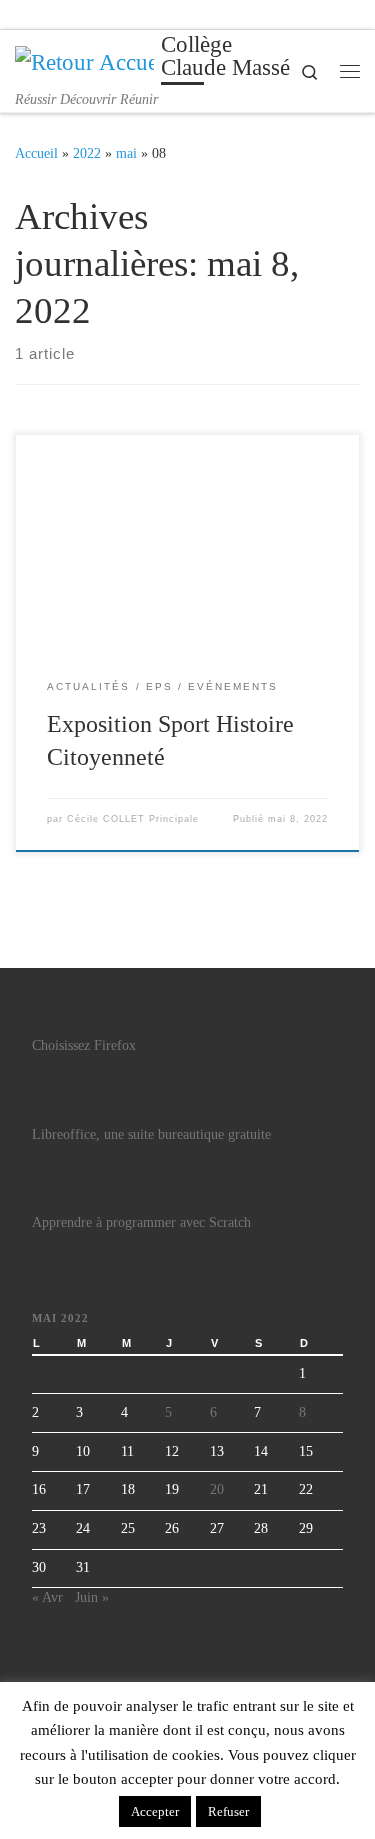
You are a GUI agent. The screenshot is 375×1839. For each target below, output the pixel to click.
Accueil (36, 153)
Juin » (92, 1597)
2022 (87, 153)
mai (126, 153)
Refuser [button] (228, 1811)
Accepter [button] (155, 1811)
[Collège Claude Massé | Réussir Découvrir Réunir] (84, 60)
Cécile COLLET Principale (133, 819)
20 (217, 1489)
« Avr (47, 1597)
